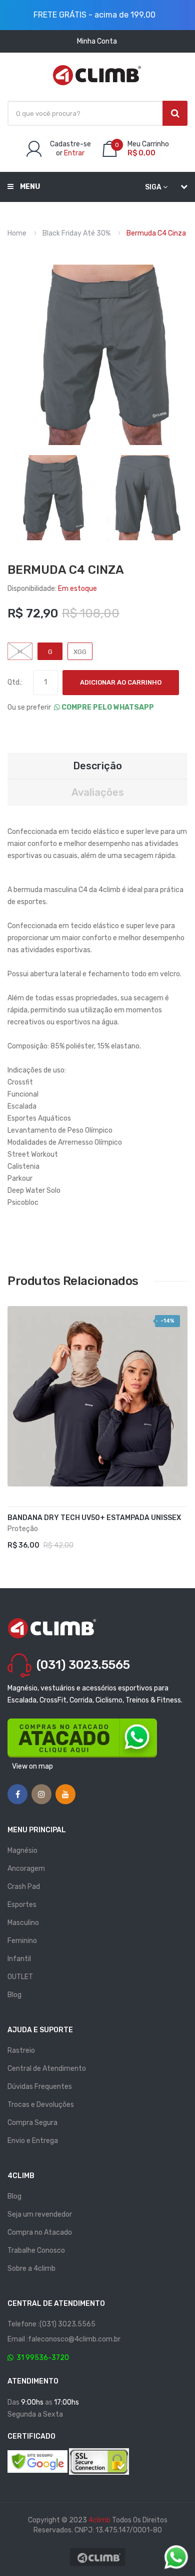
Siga (153, 187)
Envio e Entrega (33, 2141)
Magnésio (22, 1851)
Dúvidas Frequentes (40, 2087)
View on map (32, 1766)
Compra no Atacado (40, 2232)
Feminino (22, 1941)
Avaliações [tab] (98, 792)
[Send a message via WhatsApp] (176, 2557)
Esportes (22, 1905)
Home (17, 233)
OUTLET (20, 1977)
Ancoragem (26, 1869)
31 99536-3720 (41, 2358)
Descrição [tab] (97, 766)
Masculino (23, 1923)
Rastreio (21, 2051)
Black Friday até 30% (76, 233)
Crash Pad (24, 1887)
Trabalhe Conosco (36, 2250)
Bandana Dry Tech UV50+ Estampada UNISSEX (94, 1518)
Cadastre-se (70, 144)
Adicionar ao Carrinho (121, 682)
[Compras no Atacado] (82, 1738)
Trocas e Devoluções (41, 2105)
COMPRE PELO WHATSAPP (107, 707)
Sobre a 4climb (31, 2269)
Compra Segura (32, 2123)
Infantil (19, 1959)
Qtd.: (15, 682)
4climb (99, 2520)
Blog (14, 1995)
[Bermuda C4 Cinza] (50, 497)
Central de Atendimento (47, 2069)
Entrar (74, 153)
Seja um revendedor (40, 2214)
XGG (80, 652)
